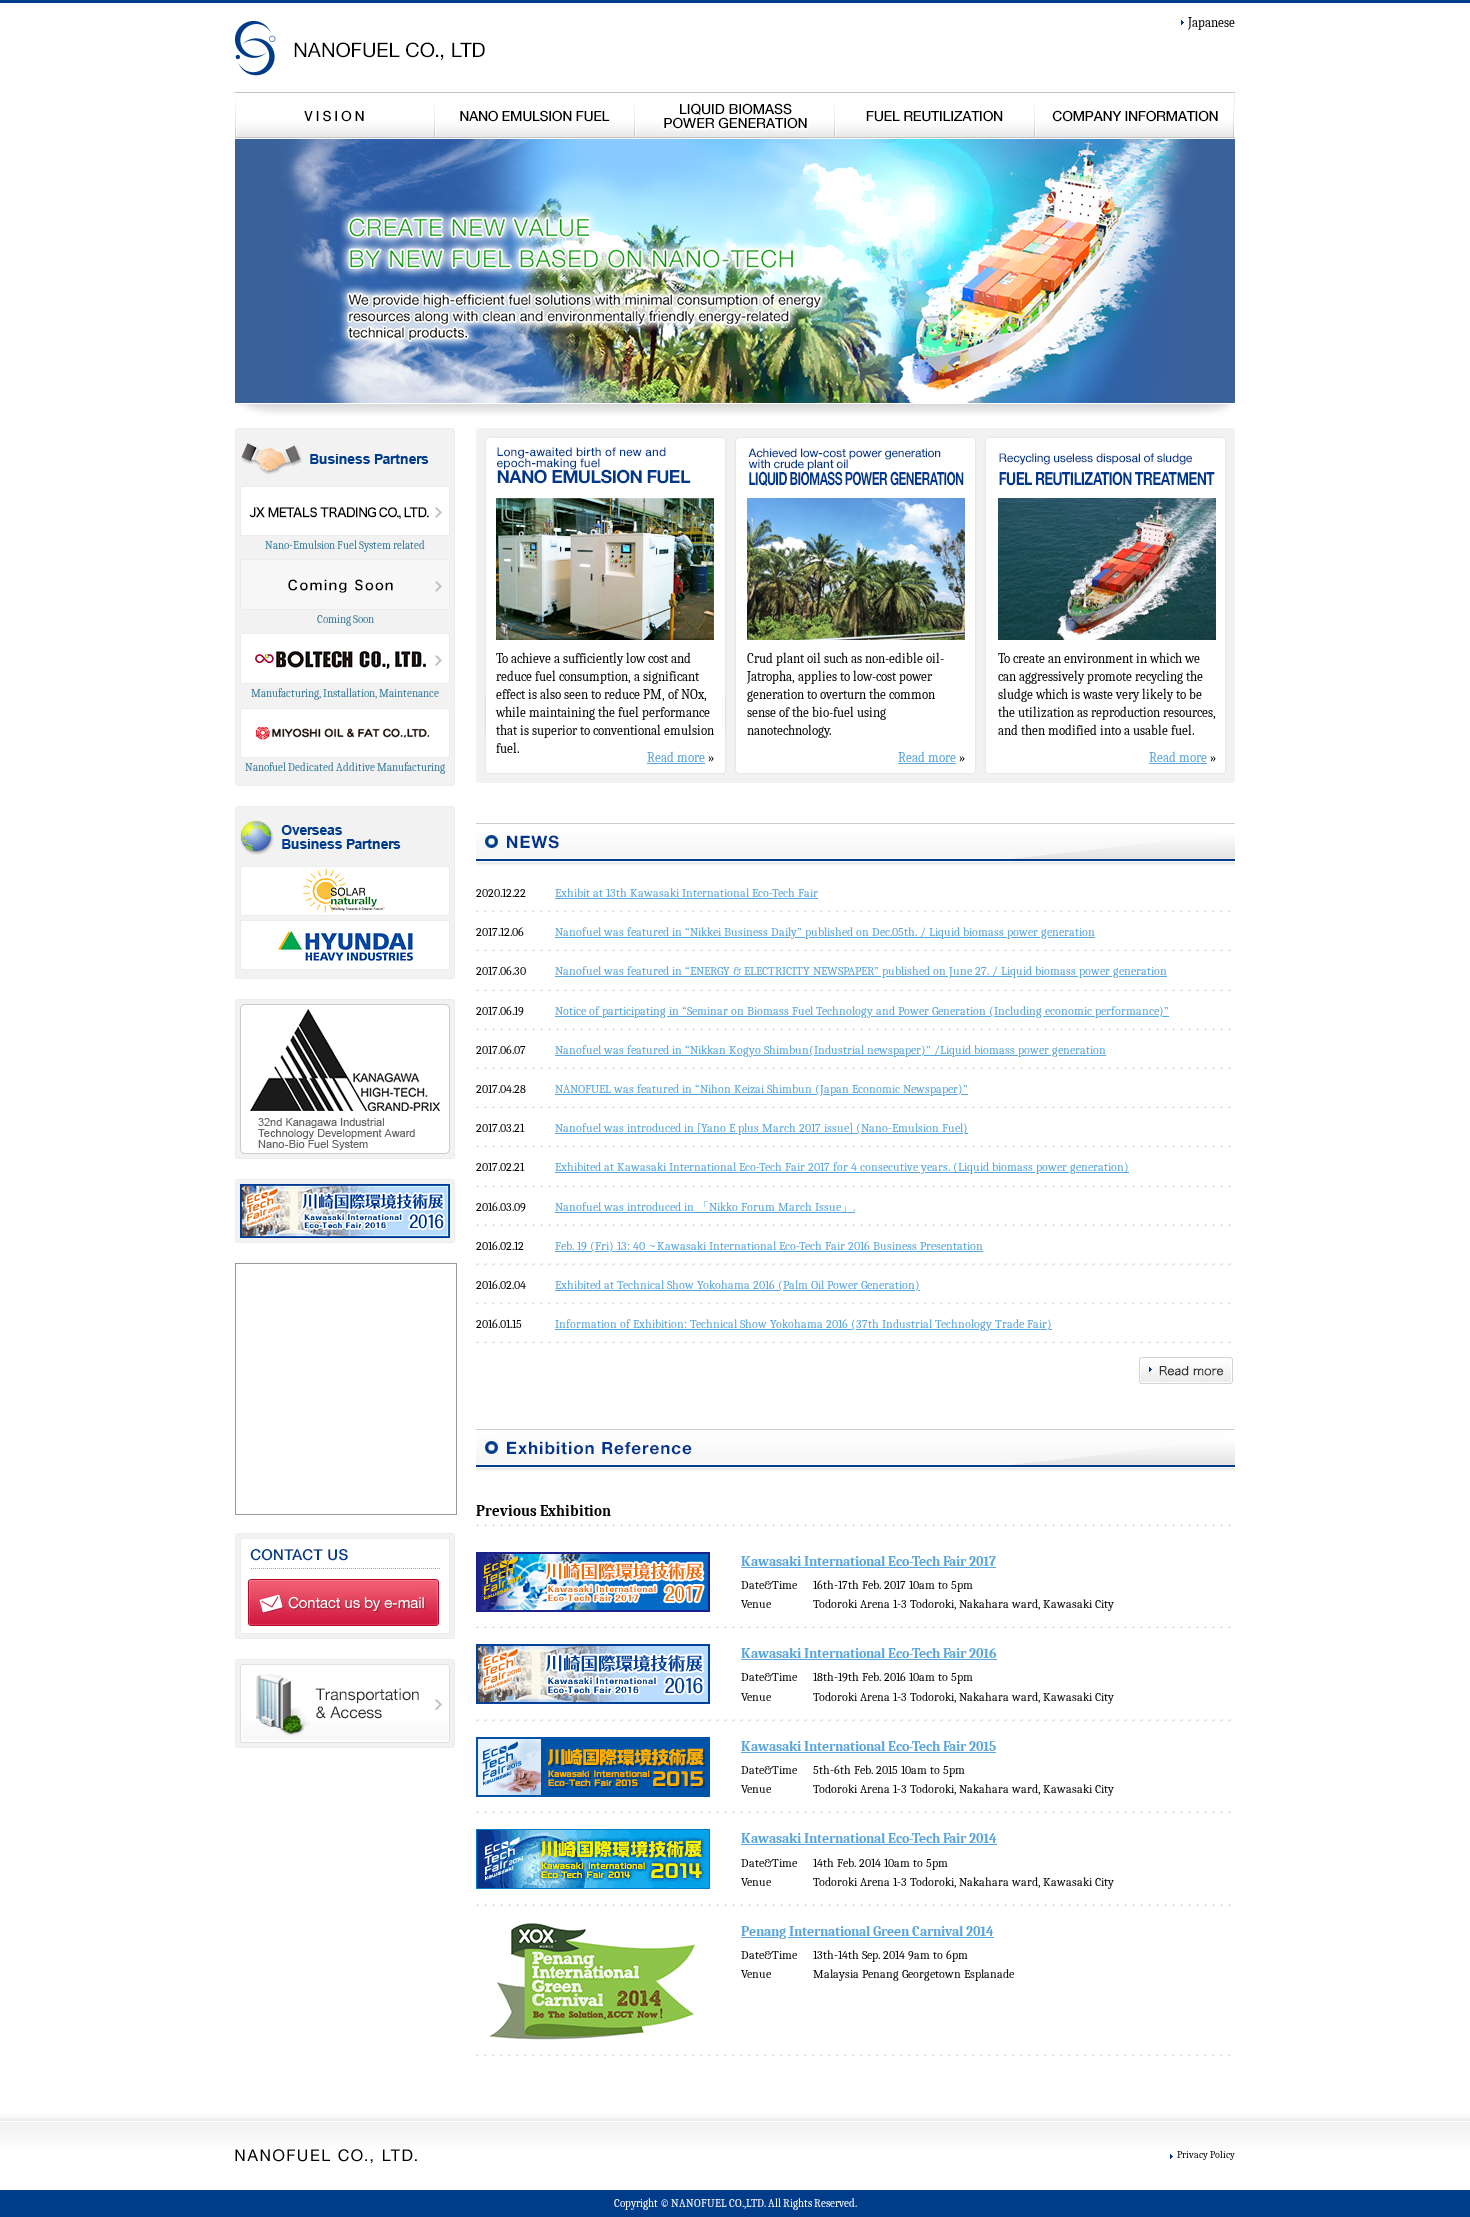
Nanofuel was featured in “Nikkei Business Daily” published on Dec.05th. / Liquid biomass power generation (825, 932)
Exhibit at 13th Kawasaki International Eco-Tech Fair (686, 893)
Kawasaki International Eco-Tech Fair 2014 (869, 1838)
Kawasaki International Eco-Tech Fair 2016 (869, 1653)
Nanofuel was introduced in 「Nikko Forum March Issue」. (705, 1207)
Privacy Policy (1206, 2154)
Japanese (1211, 22)
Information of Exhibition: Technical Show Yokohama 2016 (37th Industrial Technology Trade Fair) (803, 1324)
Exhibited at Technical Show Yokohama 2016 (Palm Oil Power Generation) (737, 1285)
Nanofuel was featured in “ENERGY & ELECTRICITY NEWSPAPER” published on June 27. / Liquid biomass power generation (861, 971)
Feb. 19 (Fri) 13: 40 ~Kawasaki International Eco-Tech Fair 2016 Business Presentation (769, 1246)
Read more (676, 757)
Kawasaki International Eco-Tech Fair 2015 (868, 1746)
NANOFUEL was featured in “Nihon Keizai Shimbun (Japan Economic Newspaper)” (761, 1089)
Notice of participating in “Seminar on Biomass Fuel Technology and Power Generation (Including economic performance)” (862, 1011)
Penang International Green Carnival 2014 (867, 1931)
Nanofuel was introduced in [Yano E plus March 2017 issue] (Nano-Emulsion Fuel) (761, 1128)
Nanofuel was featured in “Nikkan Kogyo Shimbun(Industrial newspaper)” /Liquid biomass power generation (830, 1050)
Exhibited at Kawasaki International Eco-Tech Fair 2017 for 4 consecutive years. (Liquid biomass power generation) (842, 1167)
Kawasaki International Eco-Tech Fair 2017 (868, 1561)
